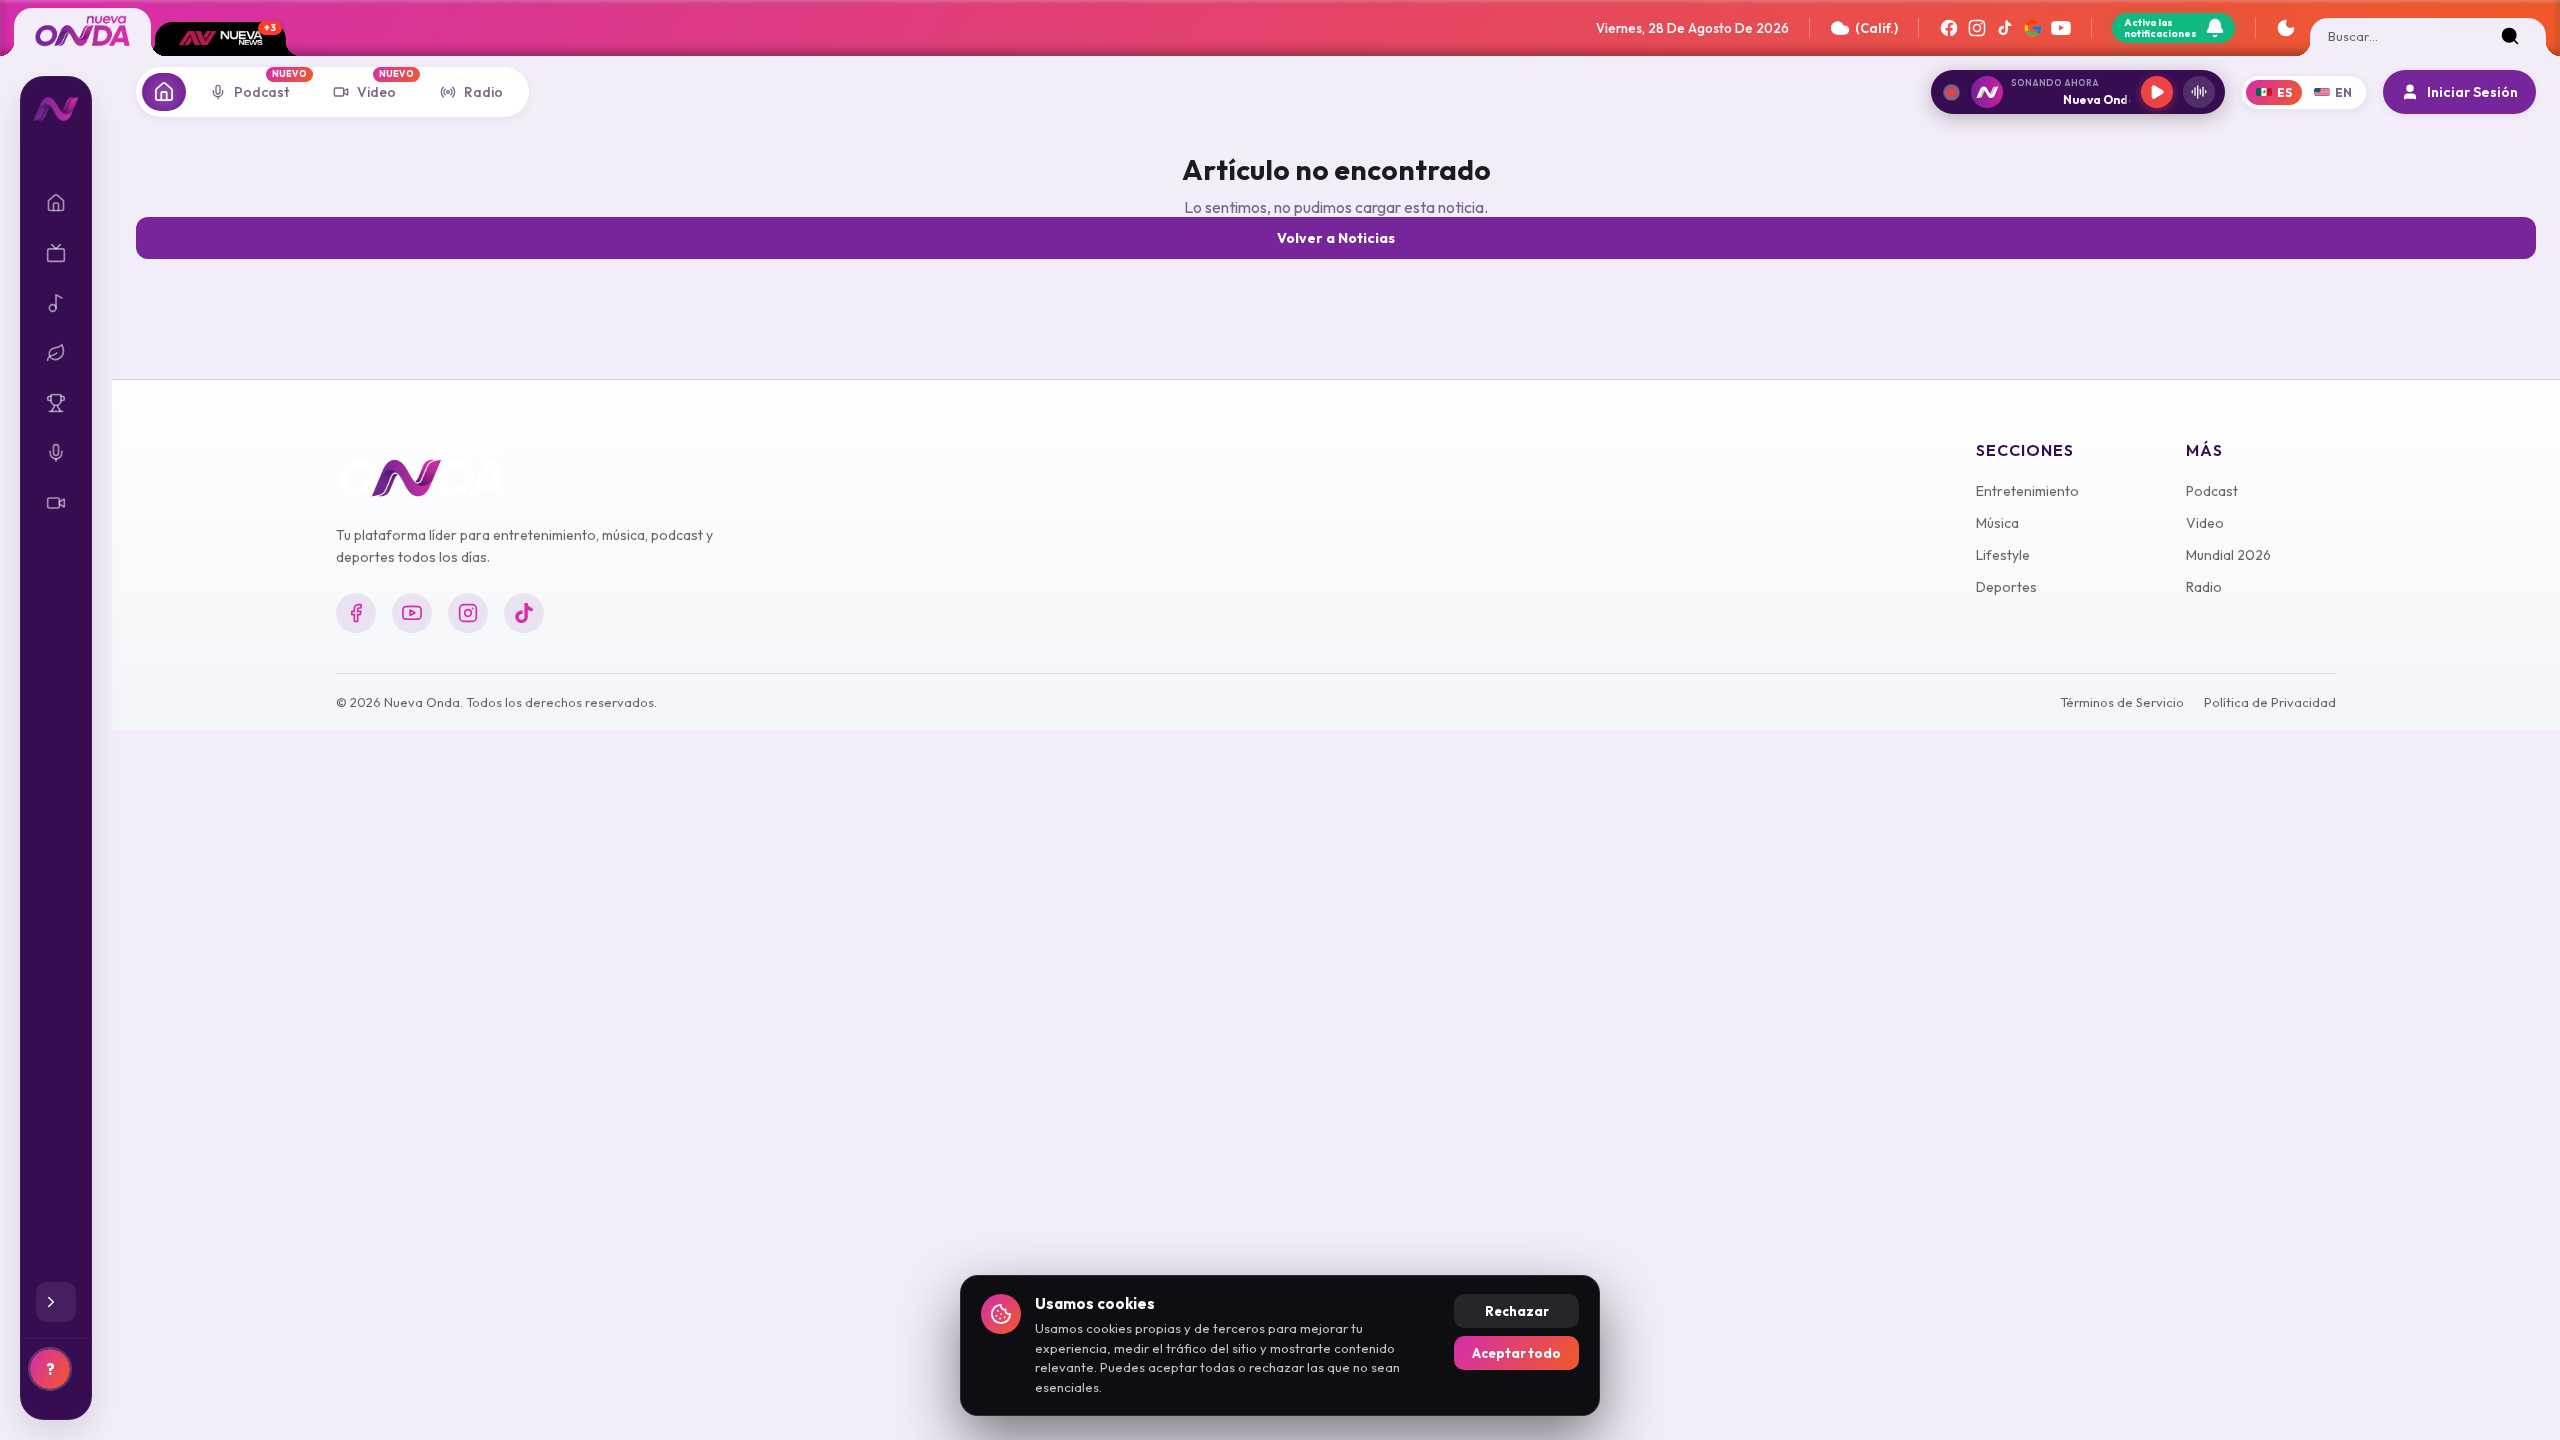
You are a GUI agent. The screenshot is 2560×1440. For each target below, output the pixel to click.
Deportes (2006, 587)
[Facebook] (1949, 28)
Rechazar (1517, 1311)
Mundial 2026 (2228, 555)
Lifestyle (2003, 555)
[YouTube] (2061, 28)
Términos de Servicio (2122, 702)
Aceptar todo (1516, 1353)
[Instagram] (1977, 28)
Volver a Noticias (1336, 238)
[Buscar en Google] (2033, 28)
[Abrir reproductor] (2199, 92)
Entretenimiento (2027, 491)
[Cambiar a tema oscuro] (2286, 28)
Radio (2204, 587)
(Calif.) (1876, 28)
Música (1997, 523)
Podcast (2212, 491)
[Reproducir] (2157, 92)
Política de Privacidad (2270, 702)
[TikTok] (2005, 28)
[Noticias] (164, 92)
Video (2205, 523)
